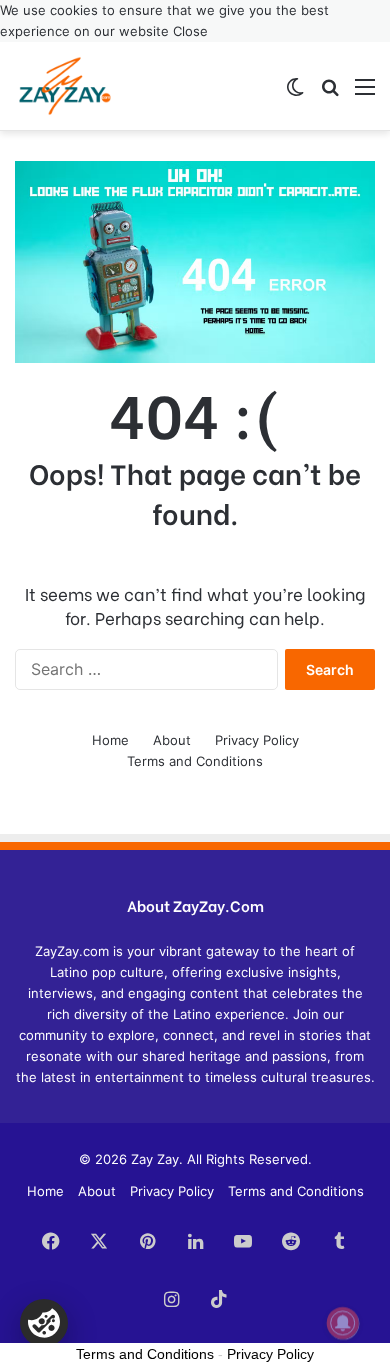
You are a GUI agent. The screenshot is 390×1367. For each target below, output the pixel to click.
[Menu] (365, 93)
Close (190, 31)
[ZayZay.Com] (65, 86)
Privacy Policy (257, 740)
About (172, 740)
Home (110, 740)
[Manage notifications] (343, 1323)
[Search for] (330, 93)
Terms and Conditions (195, 761)
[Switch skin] (295, 93)
